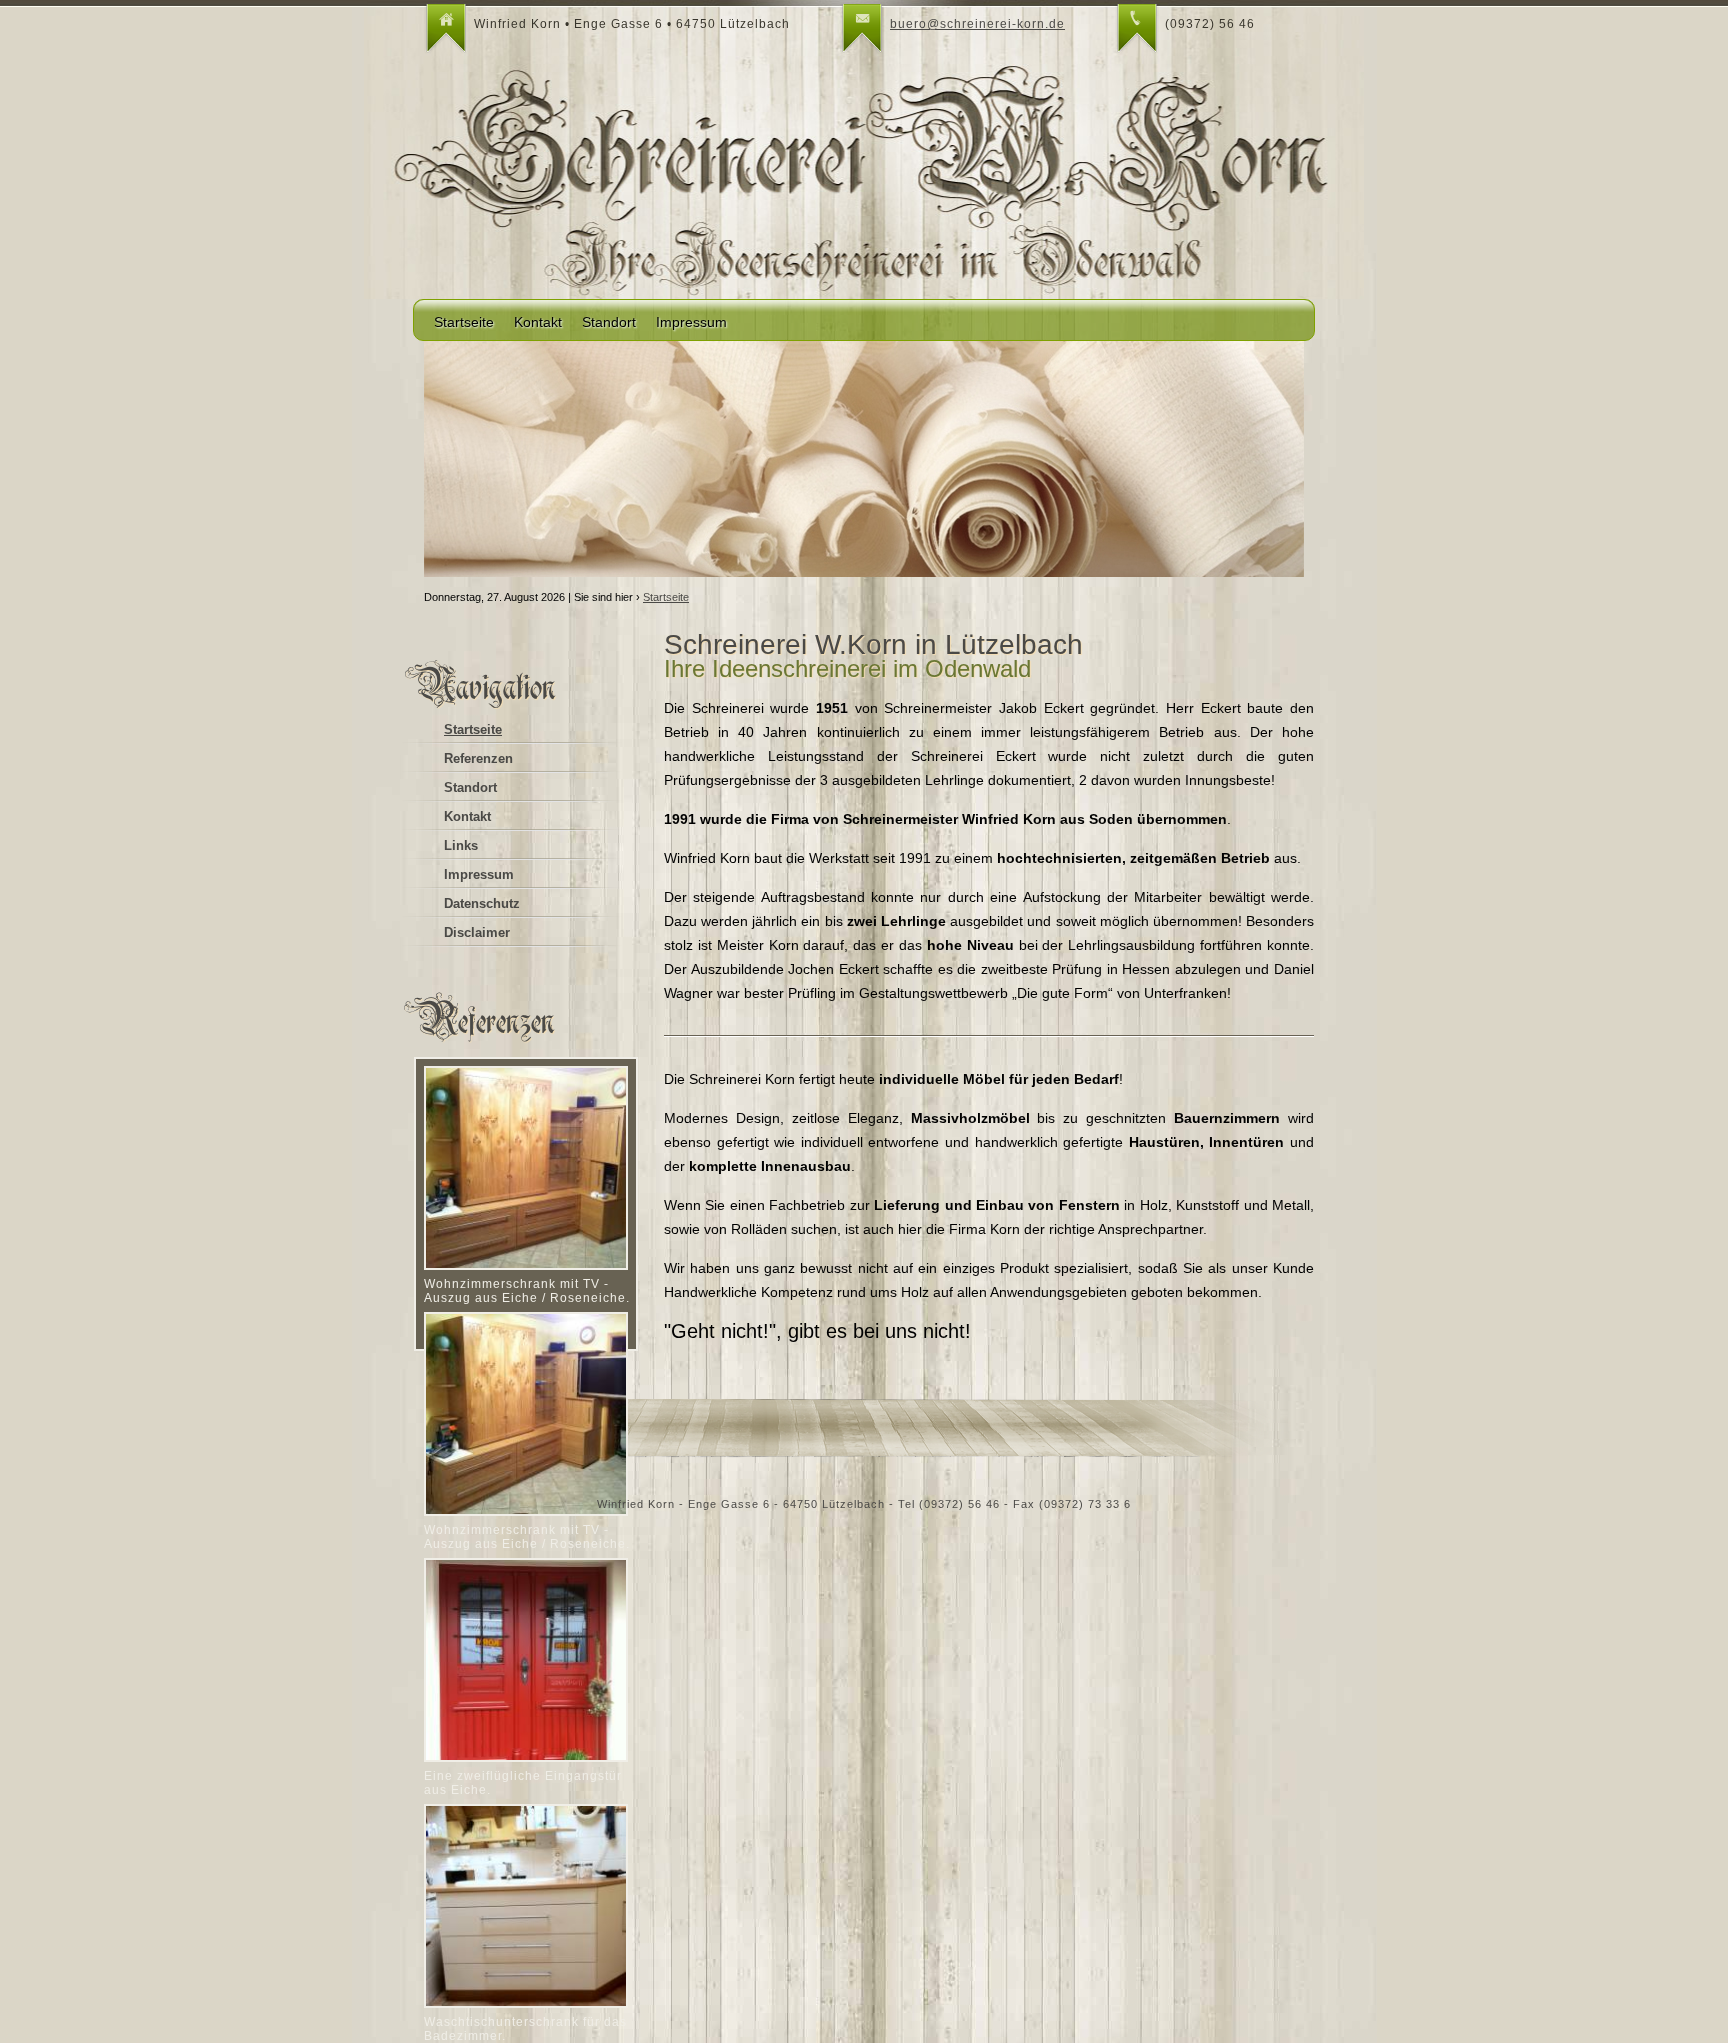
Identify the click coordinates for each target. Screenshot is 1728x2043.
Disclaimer (477, 932)
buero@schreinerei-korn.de (977, 24)
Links (461, 845)
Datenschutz (482, 903)
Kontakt (538, 322)
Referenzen (478, 758)
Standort (609, 322)
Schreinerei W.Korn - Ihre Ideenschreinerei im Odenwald (864, 154)
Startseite (464, 322)
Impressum (691, 322)
